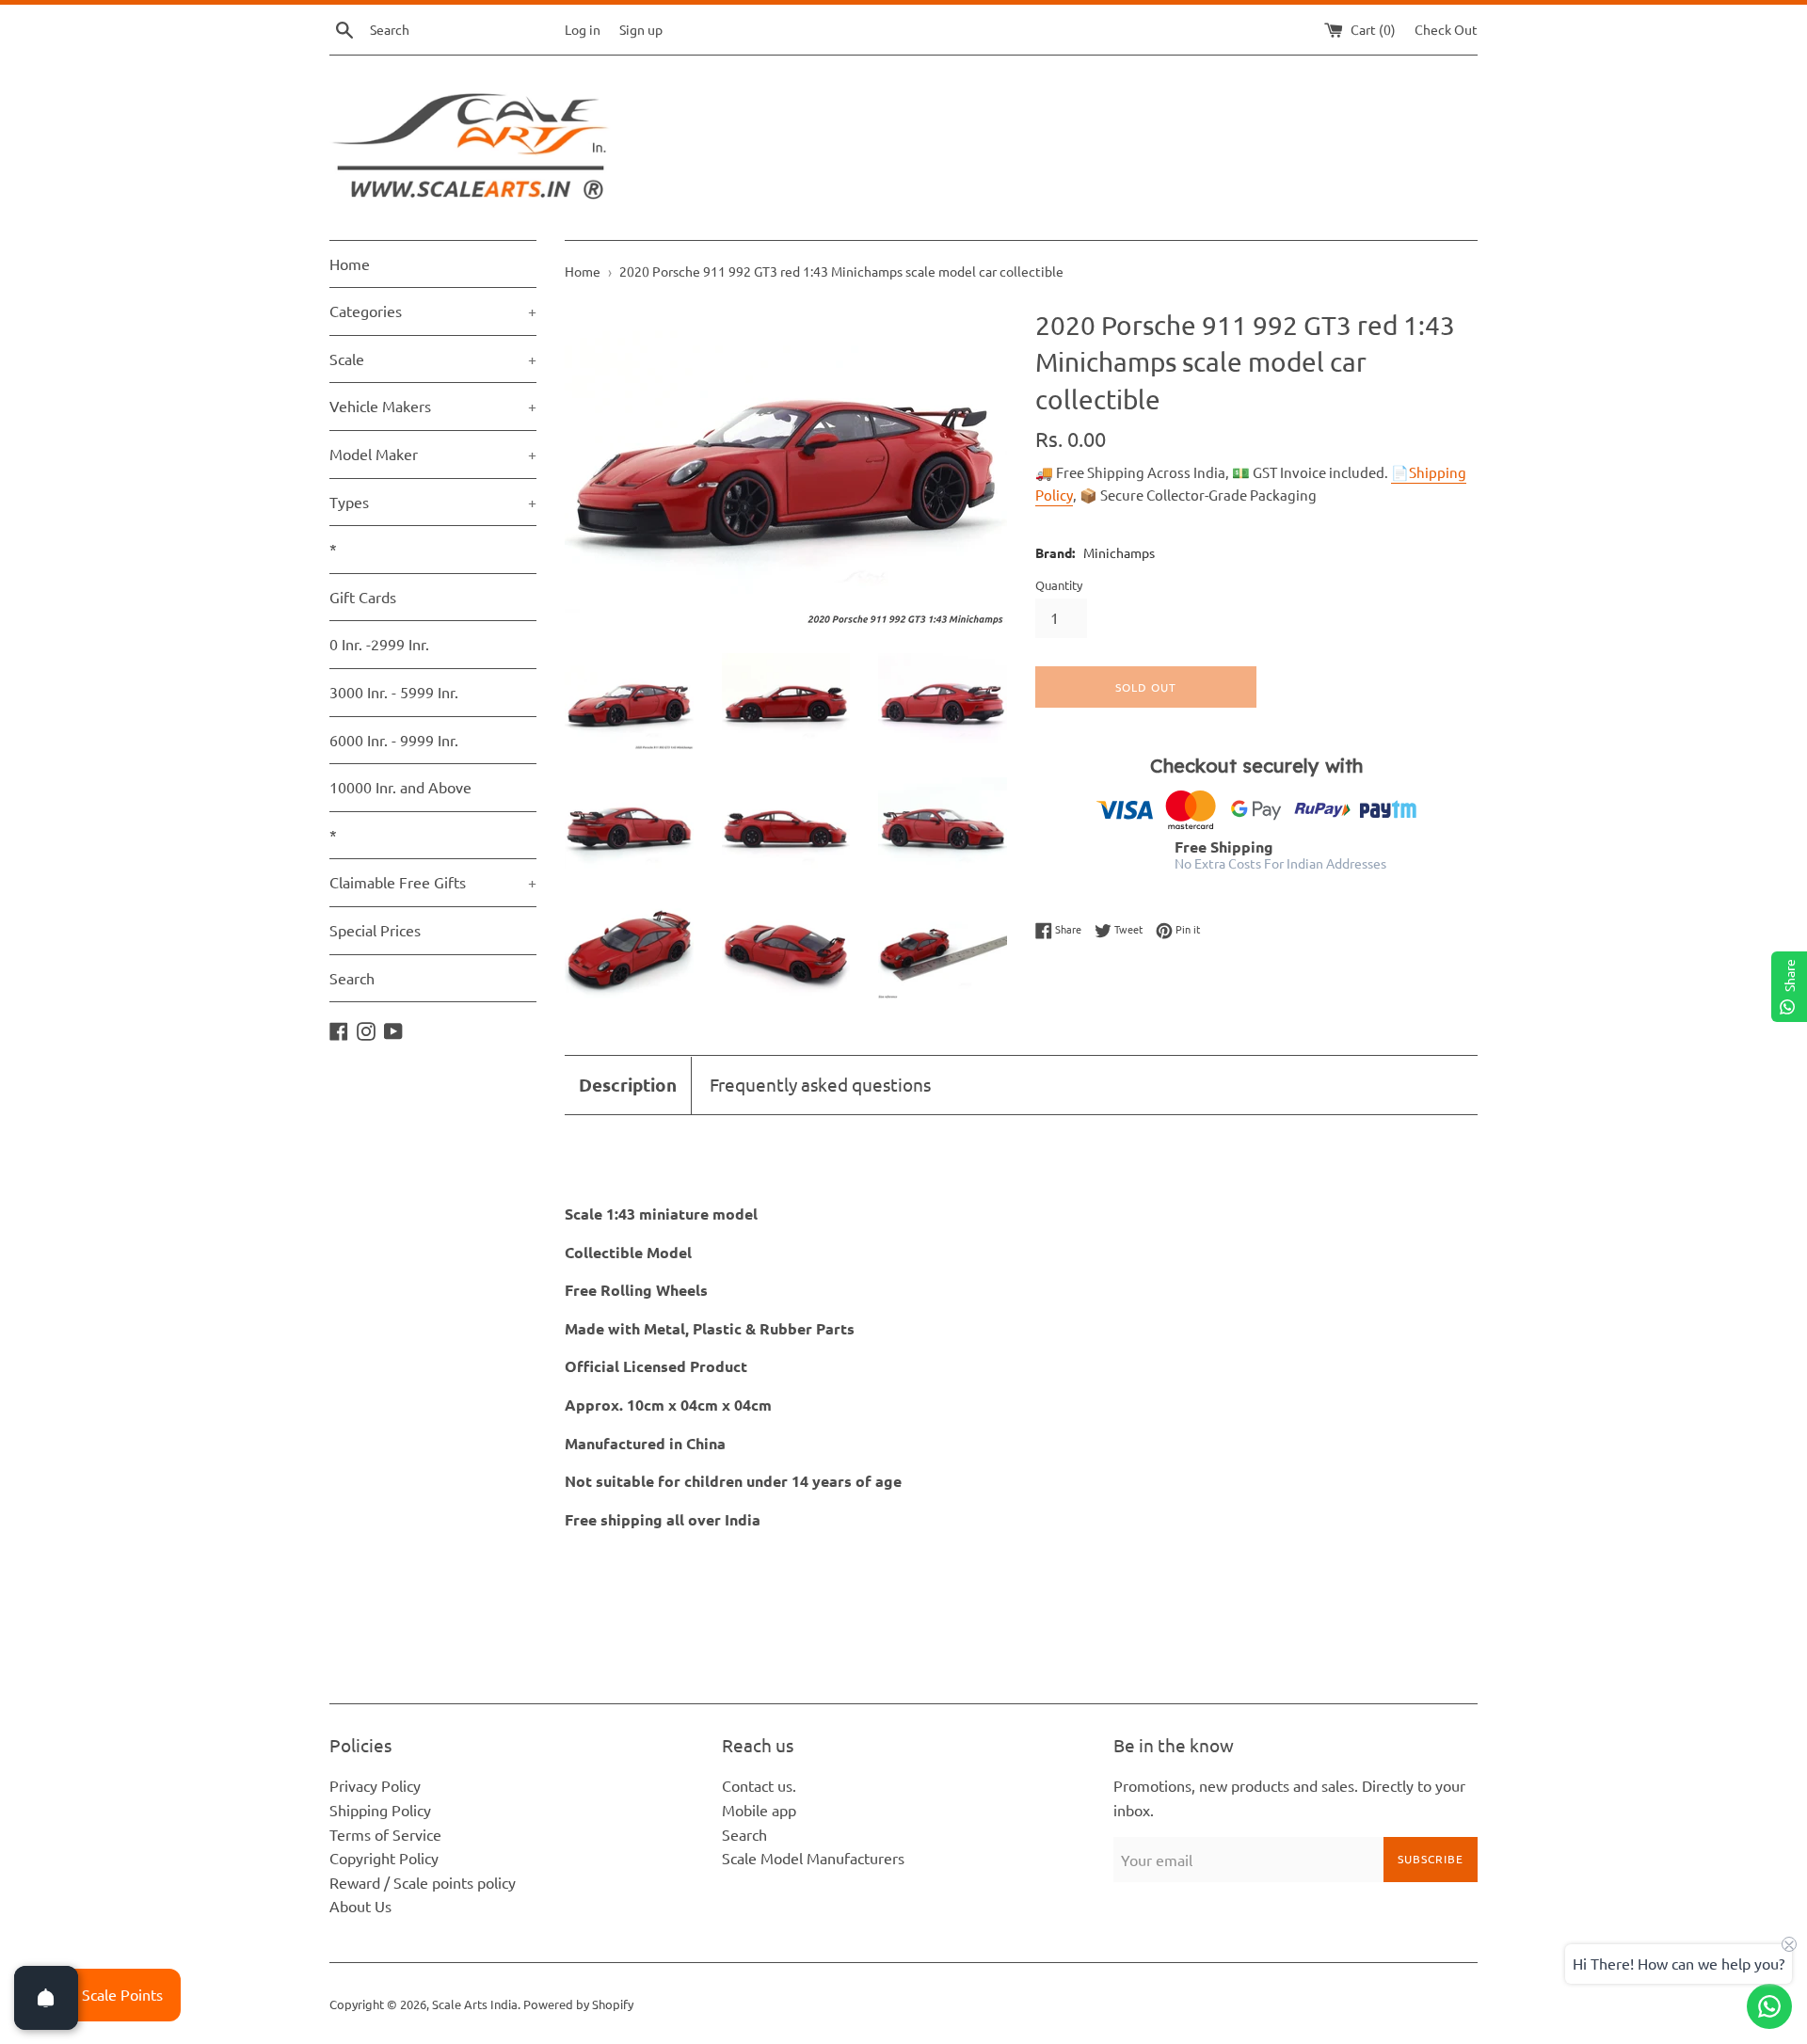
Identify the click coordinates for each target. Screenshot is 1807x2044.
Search (352, 978)
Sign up (641, 29)
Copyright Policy (384, 1858)
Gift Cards (363, 597)
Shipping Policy (380, 1810)
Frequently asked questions (820, 1084)
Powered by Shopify (578, 2004)
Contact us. (759, 1785)
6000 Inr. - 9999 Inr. (394, 740)
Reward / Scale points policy (423, 1882)
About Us (360, 1906)
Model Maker (433, 454)
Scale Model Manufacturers (813, 1858)
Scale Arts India (475, 2004)
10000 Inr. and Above (400, 787)
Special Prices (375, 930)
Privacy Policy (375, 1785)
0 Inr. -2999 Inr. (379, 644)
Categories (433, 311)
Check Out (1446, 29)
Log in (583, 29)
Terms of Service (385, 1834)
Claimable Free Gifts (433, 882)
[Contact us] (1769, 2006)
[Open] (46, 1998)
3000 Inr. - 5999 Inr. (394, 692)
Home (350, 263)
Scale (433, 359)
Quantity (1059, 585)
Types (433, 502)
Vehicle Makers (433, 406)
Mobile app (759, 1810)
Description (628, 1085)
